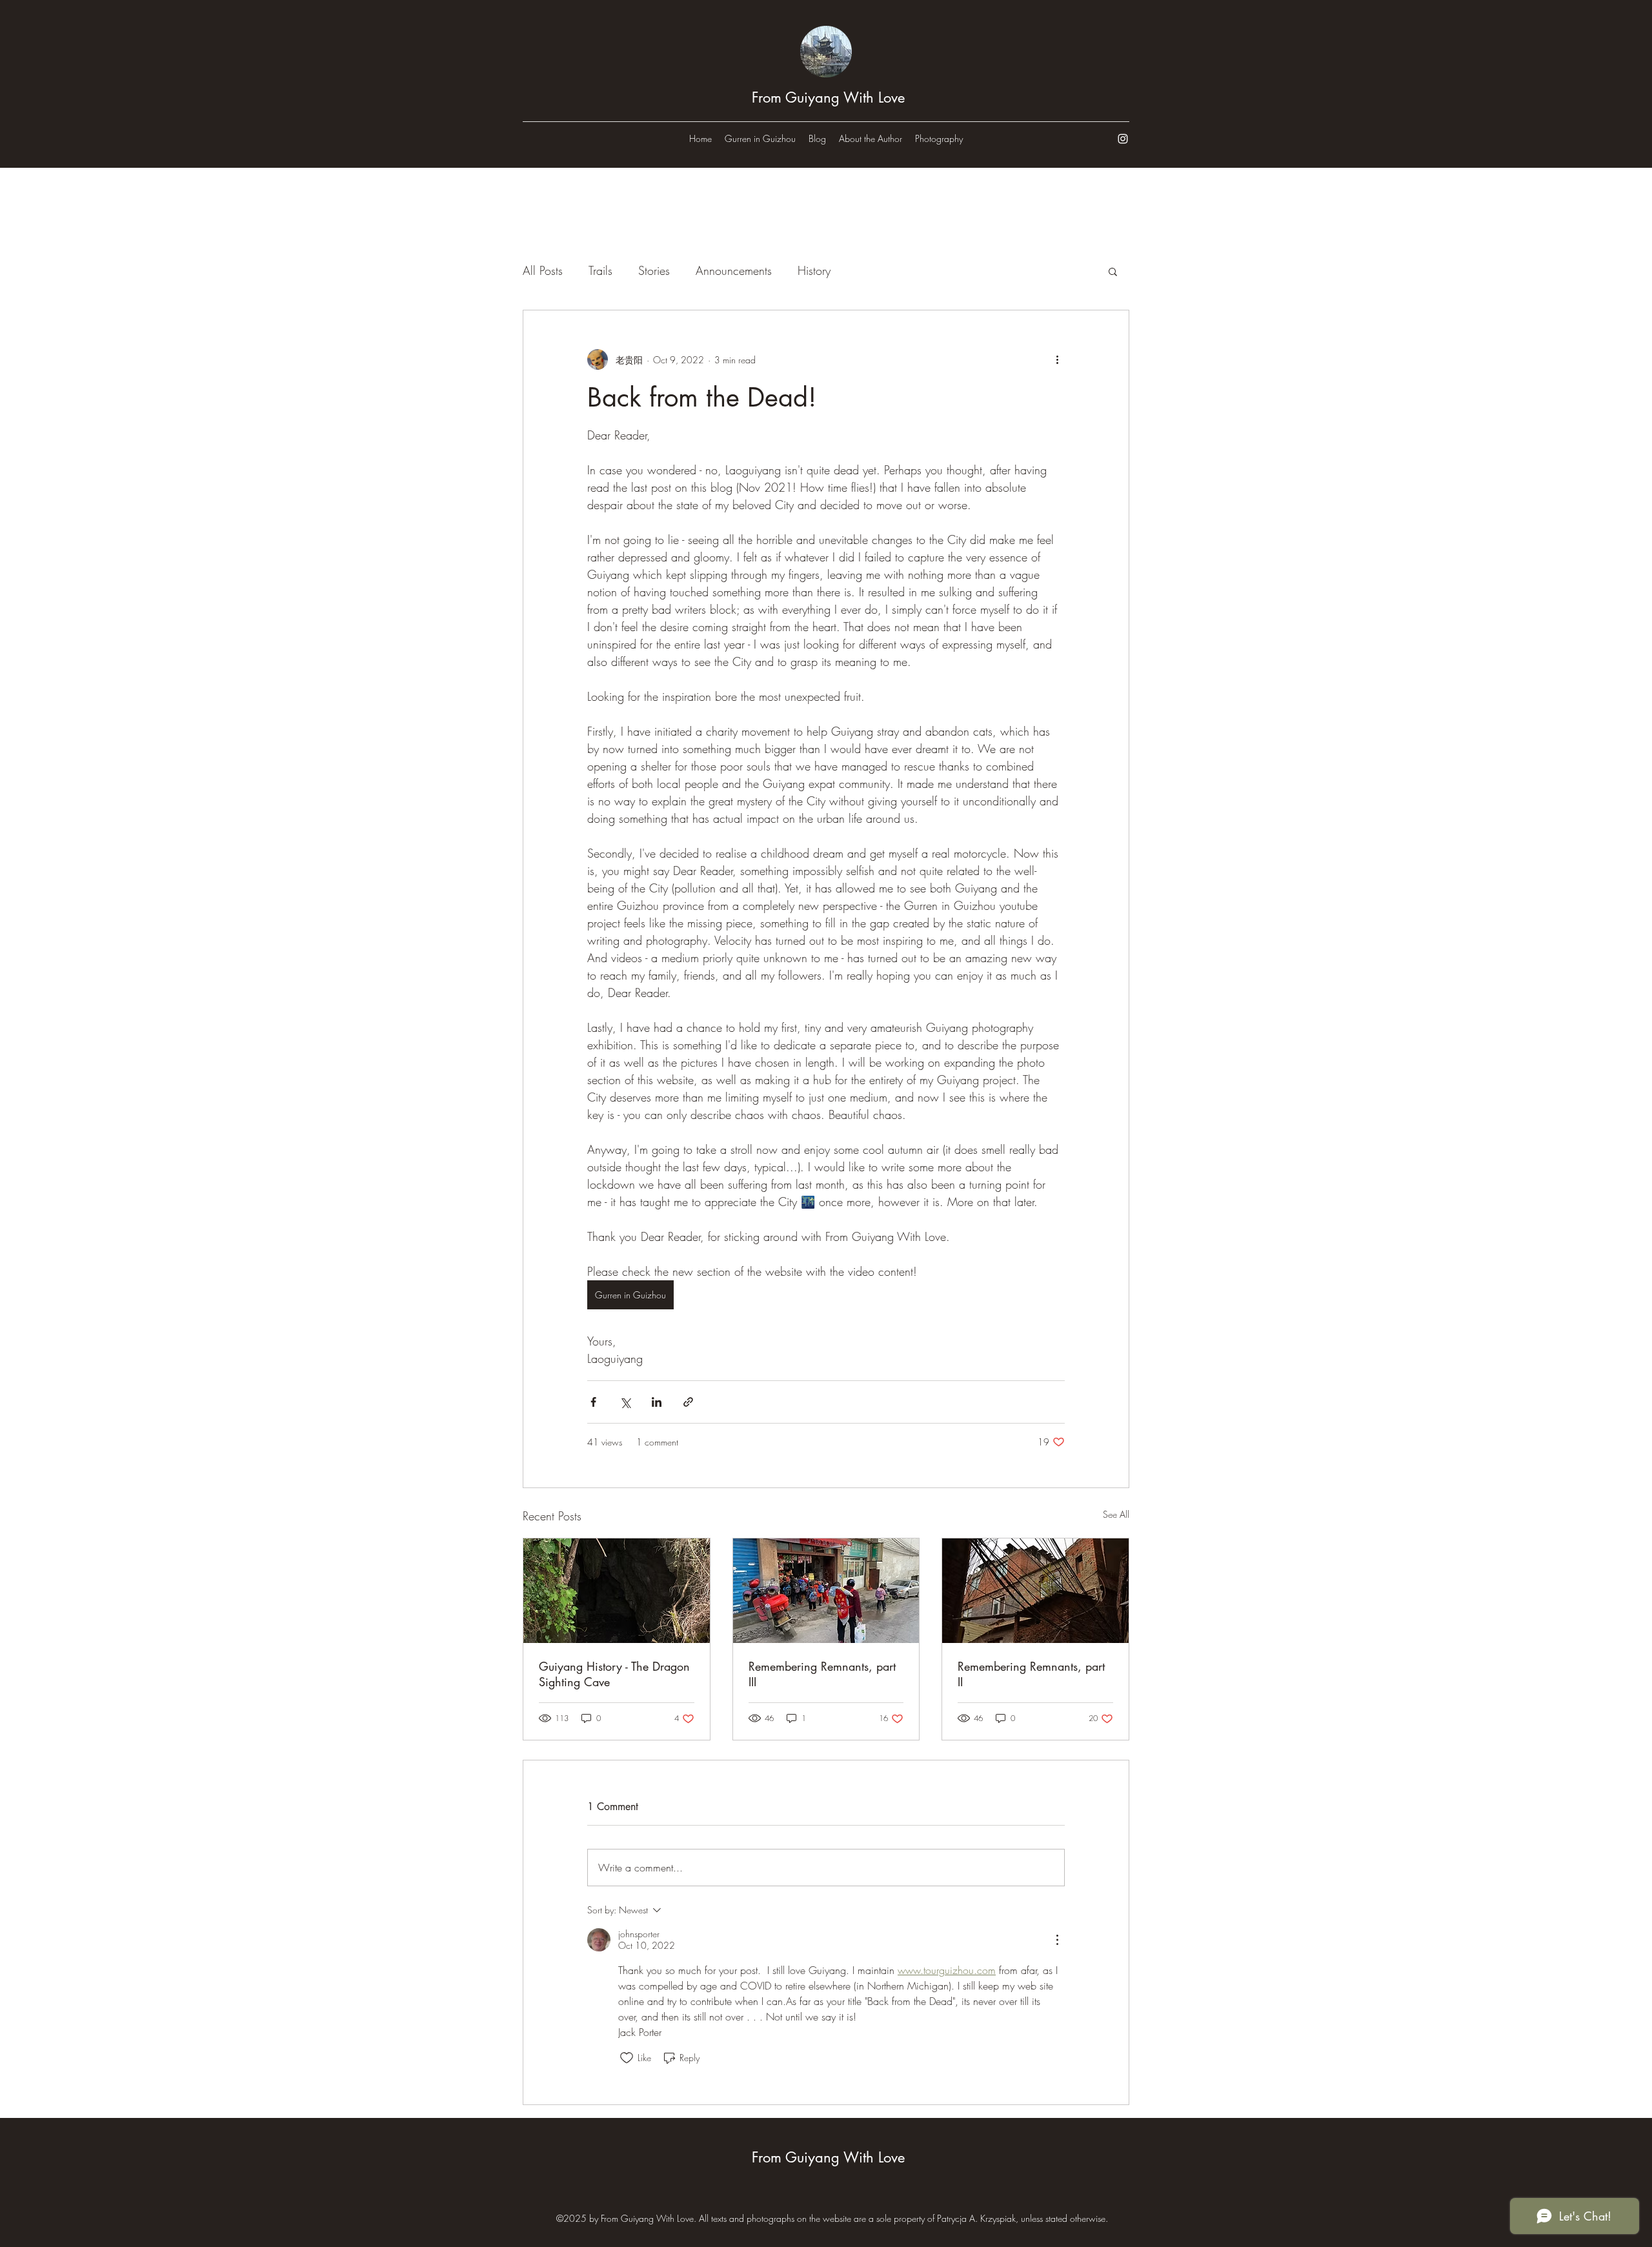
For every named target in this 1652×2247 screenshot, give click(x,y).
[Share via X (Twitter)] (625, 1402)
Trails (600, 270)
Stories (654, 270)
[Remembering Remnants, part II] (1035, 1591)
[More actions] (1057, 359)
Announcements (734, 270)
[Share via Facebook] (593, 1402)
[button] (1113, 271)
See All (1116, 1514)
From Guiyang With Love (828, 97)
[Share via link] (688, 1402)
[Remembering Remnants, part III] (826, 1591)
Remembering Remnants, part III (822, 1674)
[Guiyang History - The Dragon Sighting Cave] (617, 1591)
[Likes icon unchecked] (627, 2058)
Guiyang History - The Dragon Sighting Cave (614, 1674)
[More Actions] (1057, 1940)
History (814, 270)
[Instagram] (1123, 139)
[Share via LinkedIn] (657, 1402)
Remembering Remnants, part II (1031, 1674)
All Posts (543, 270)
